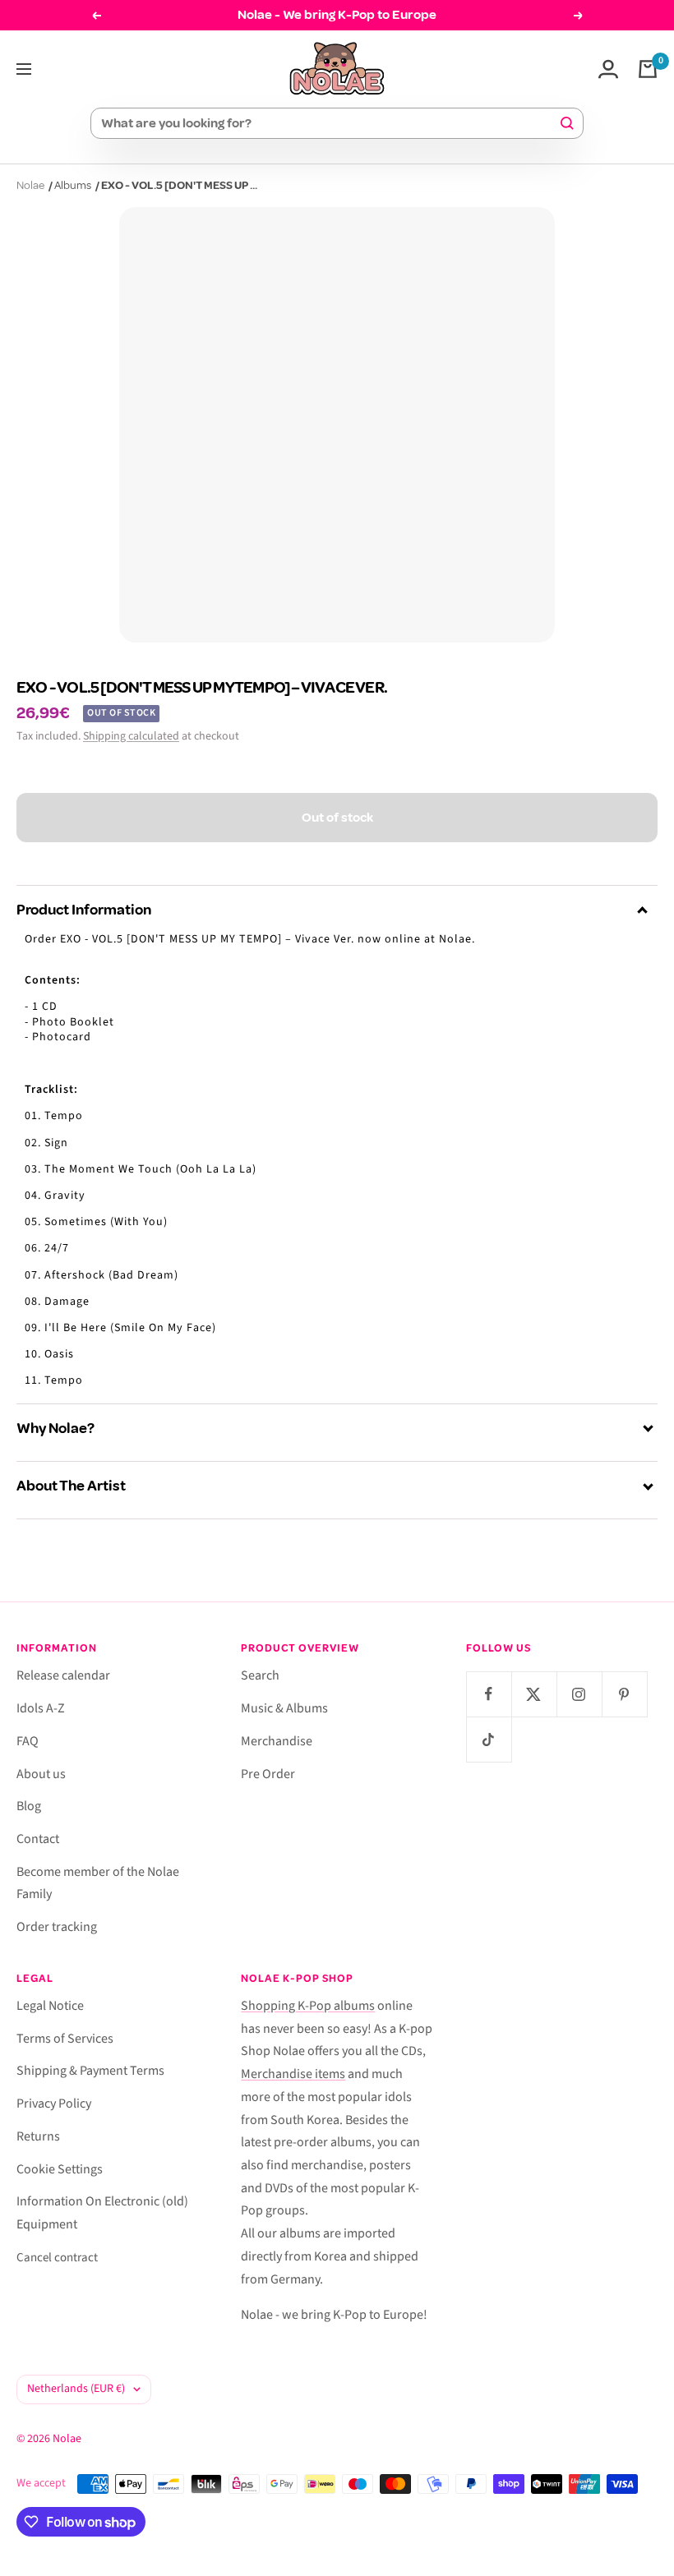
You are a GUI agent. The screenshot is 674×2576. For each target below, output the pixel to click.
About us (41, 1774)
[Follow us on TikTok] (489, 1739)
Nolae (30, 185)
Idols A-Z (41, 1708)
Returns (38, 2136)
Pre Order (268, 1774)
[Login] (608, 69)
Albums (73, 185)
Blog (29, 1806)
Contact (38, 1839)
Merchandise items (293, 2074)
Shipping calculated (131, 736)
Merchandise (277, 1741)
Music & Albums (284, 1708)
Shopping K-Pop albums (308, 2006)
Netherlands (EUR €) (76, 2389)
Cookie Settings (60, 2169)
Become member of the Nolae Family (98, 1883)
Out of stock (337, 818)
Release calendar (63, 1675)
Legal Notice (50, 2006)
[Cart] (648, 69)
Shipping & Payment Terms (90, 2071)
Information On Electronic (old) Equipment (102, 2213)
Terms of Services (65, 2039)
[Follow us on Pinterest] (624, 1694)
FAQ (28, 1741)
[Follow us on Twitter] (534, 1694)
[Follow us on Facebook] (489, 1694)
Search (260, 1675)
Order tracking (57, 1927)
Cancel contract (57, 2258)
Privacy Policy (54, 2104)
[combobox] (330, 123)
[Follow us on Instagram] (579, 1694)
